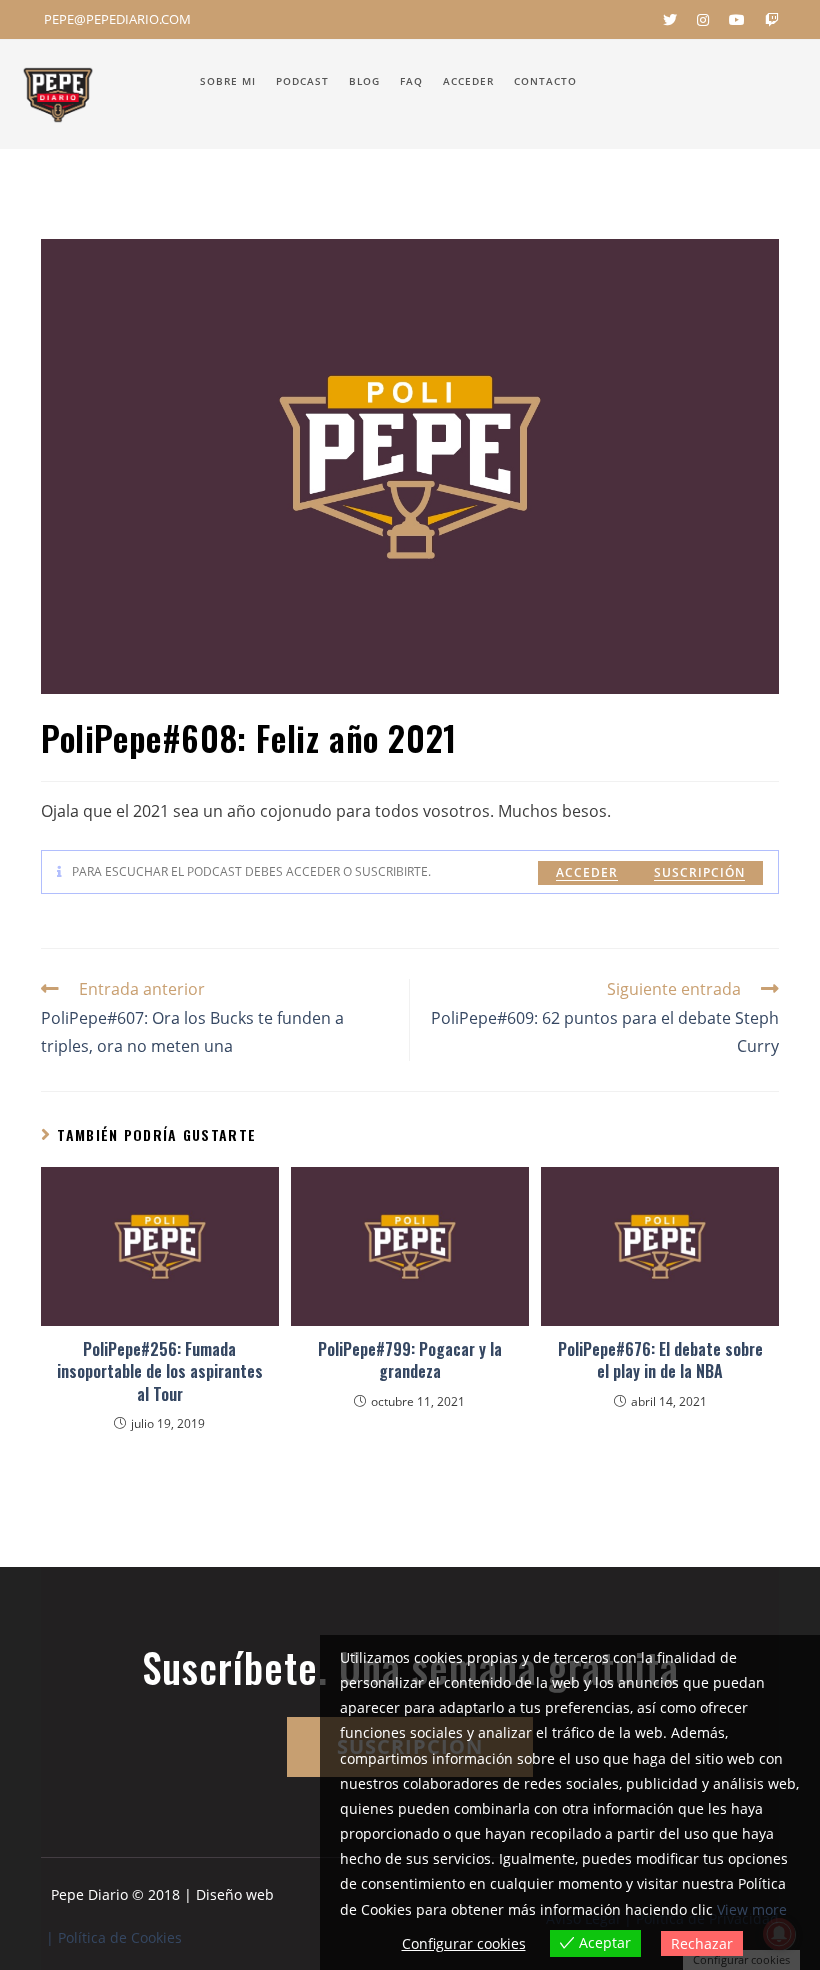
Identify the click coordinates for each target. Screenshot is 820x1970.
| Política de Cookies (114, 1937)
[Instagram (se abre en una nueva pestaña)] (703, 20)
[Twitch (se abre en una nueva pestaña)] (767, 20)
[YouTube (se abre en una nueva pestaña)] (737, 20)
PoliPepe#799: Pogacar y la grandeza (410, 1360)
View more (752, 1909)
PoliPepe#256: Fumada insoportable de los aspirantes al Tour (160, 1371)
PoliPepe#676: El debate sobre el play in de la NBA (660, 1360)
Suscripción (699, 872)
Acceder (587, 872)
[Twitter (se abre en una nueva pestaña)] (670, 20)
